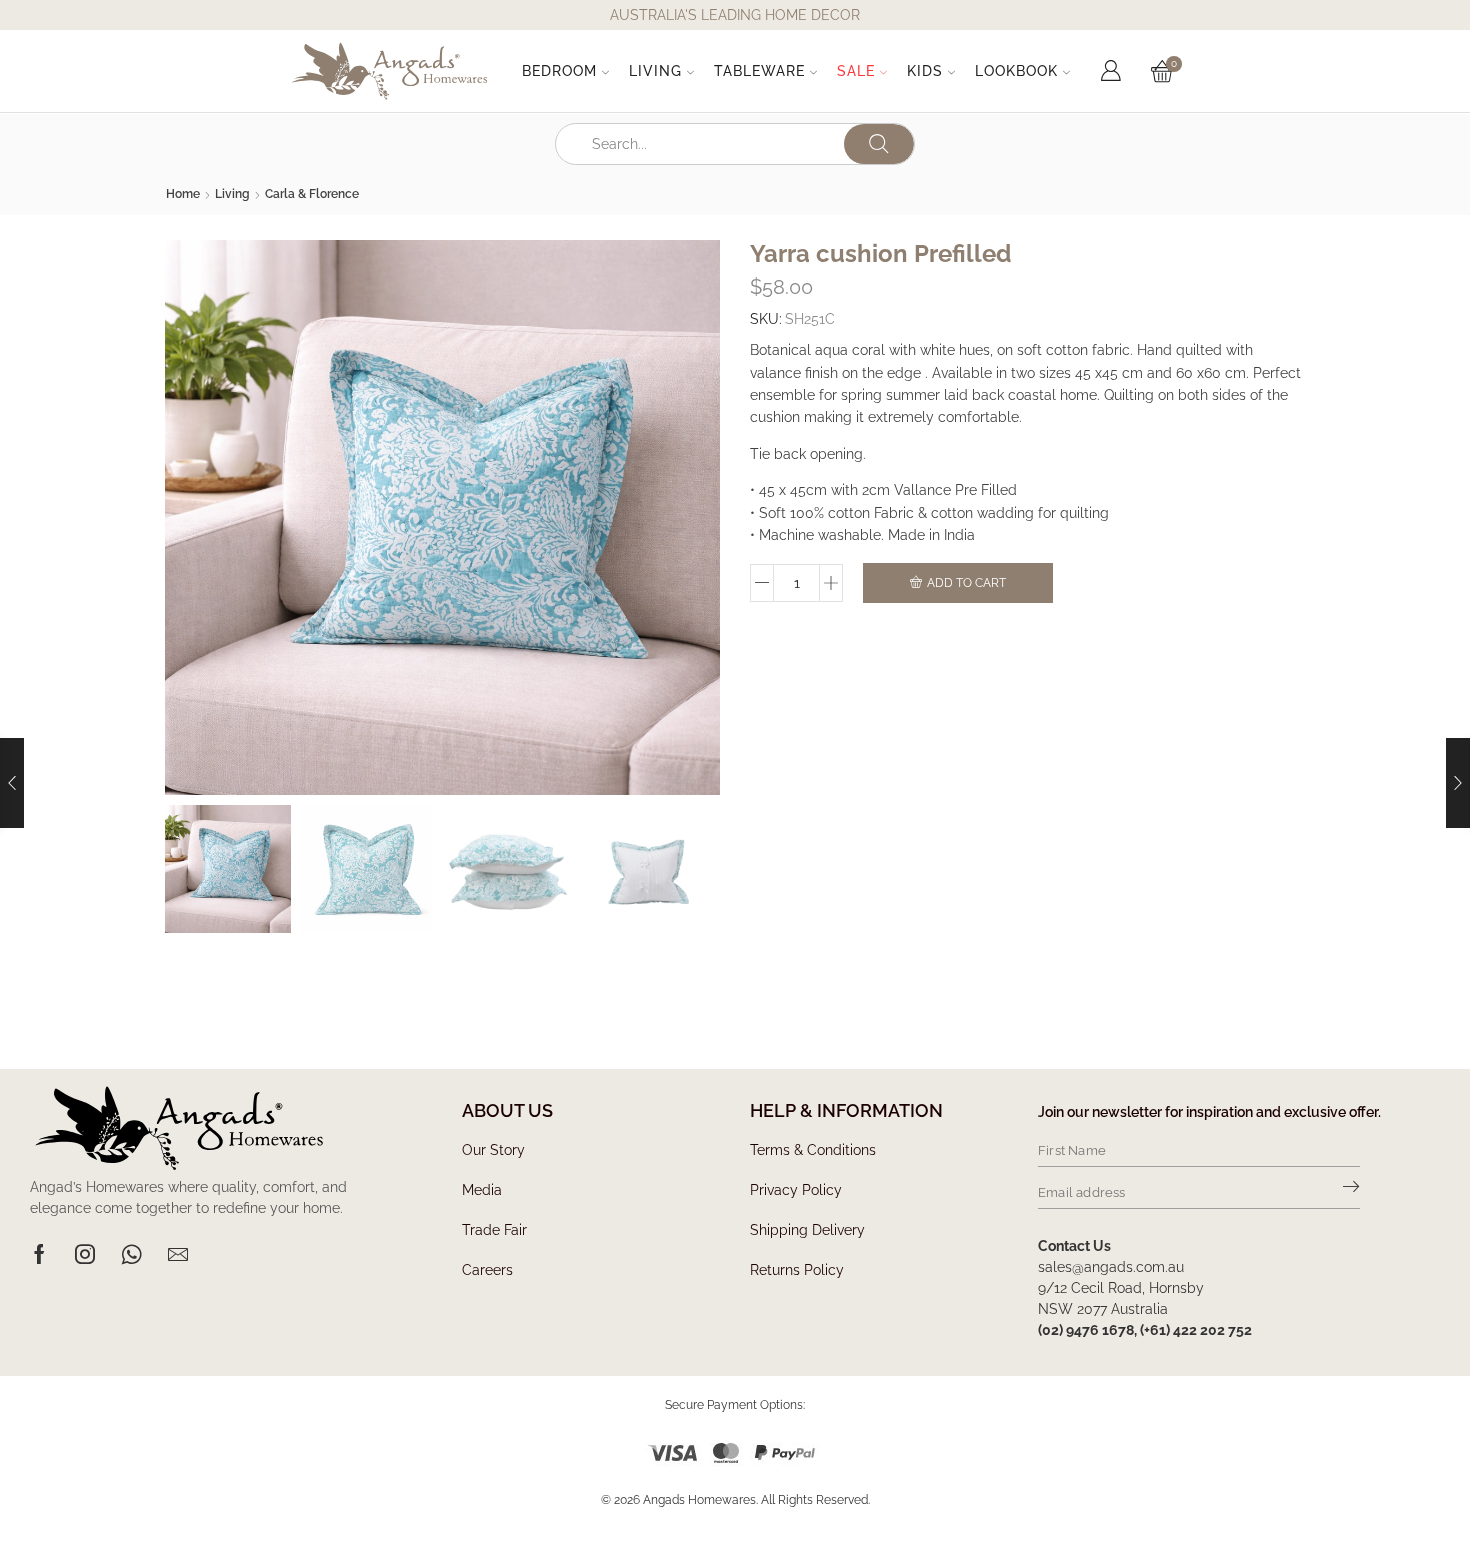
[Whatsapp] (131, 1254)
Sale (856, 71)
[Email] (178, 1254)
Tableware (759, 71)
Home (183, 194)
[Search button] (879, 144)
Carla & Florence (312, 194)
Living (655, 71)
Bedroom (559, 71)
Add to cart (966, 583)
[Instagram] (85, 1254)
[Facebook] (39, 1254)
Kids (925, 71)
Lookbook (1016, 71)
